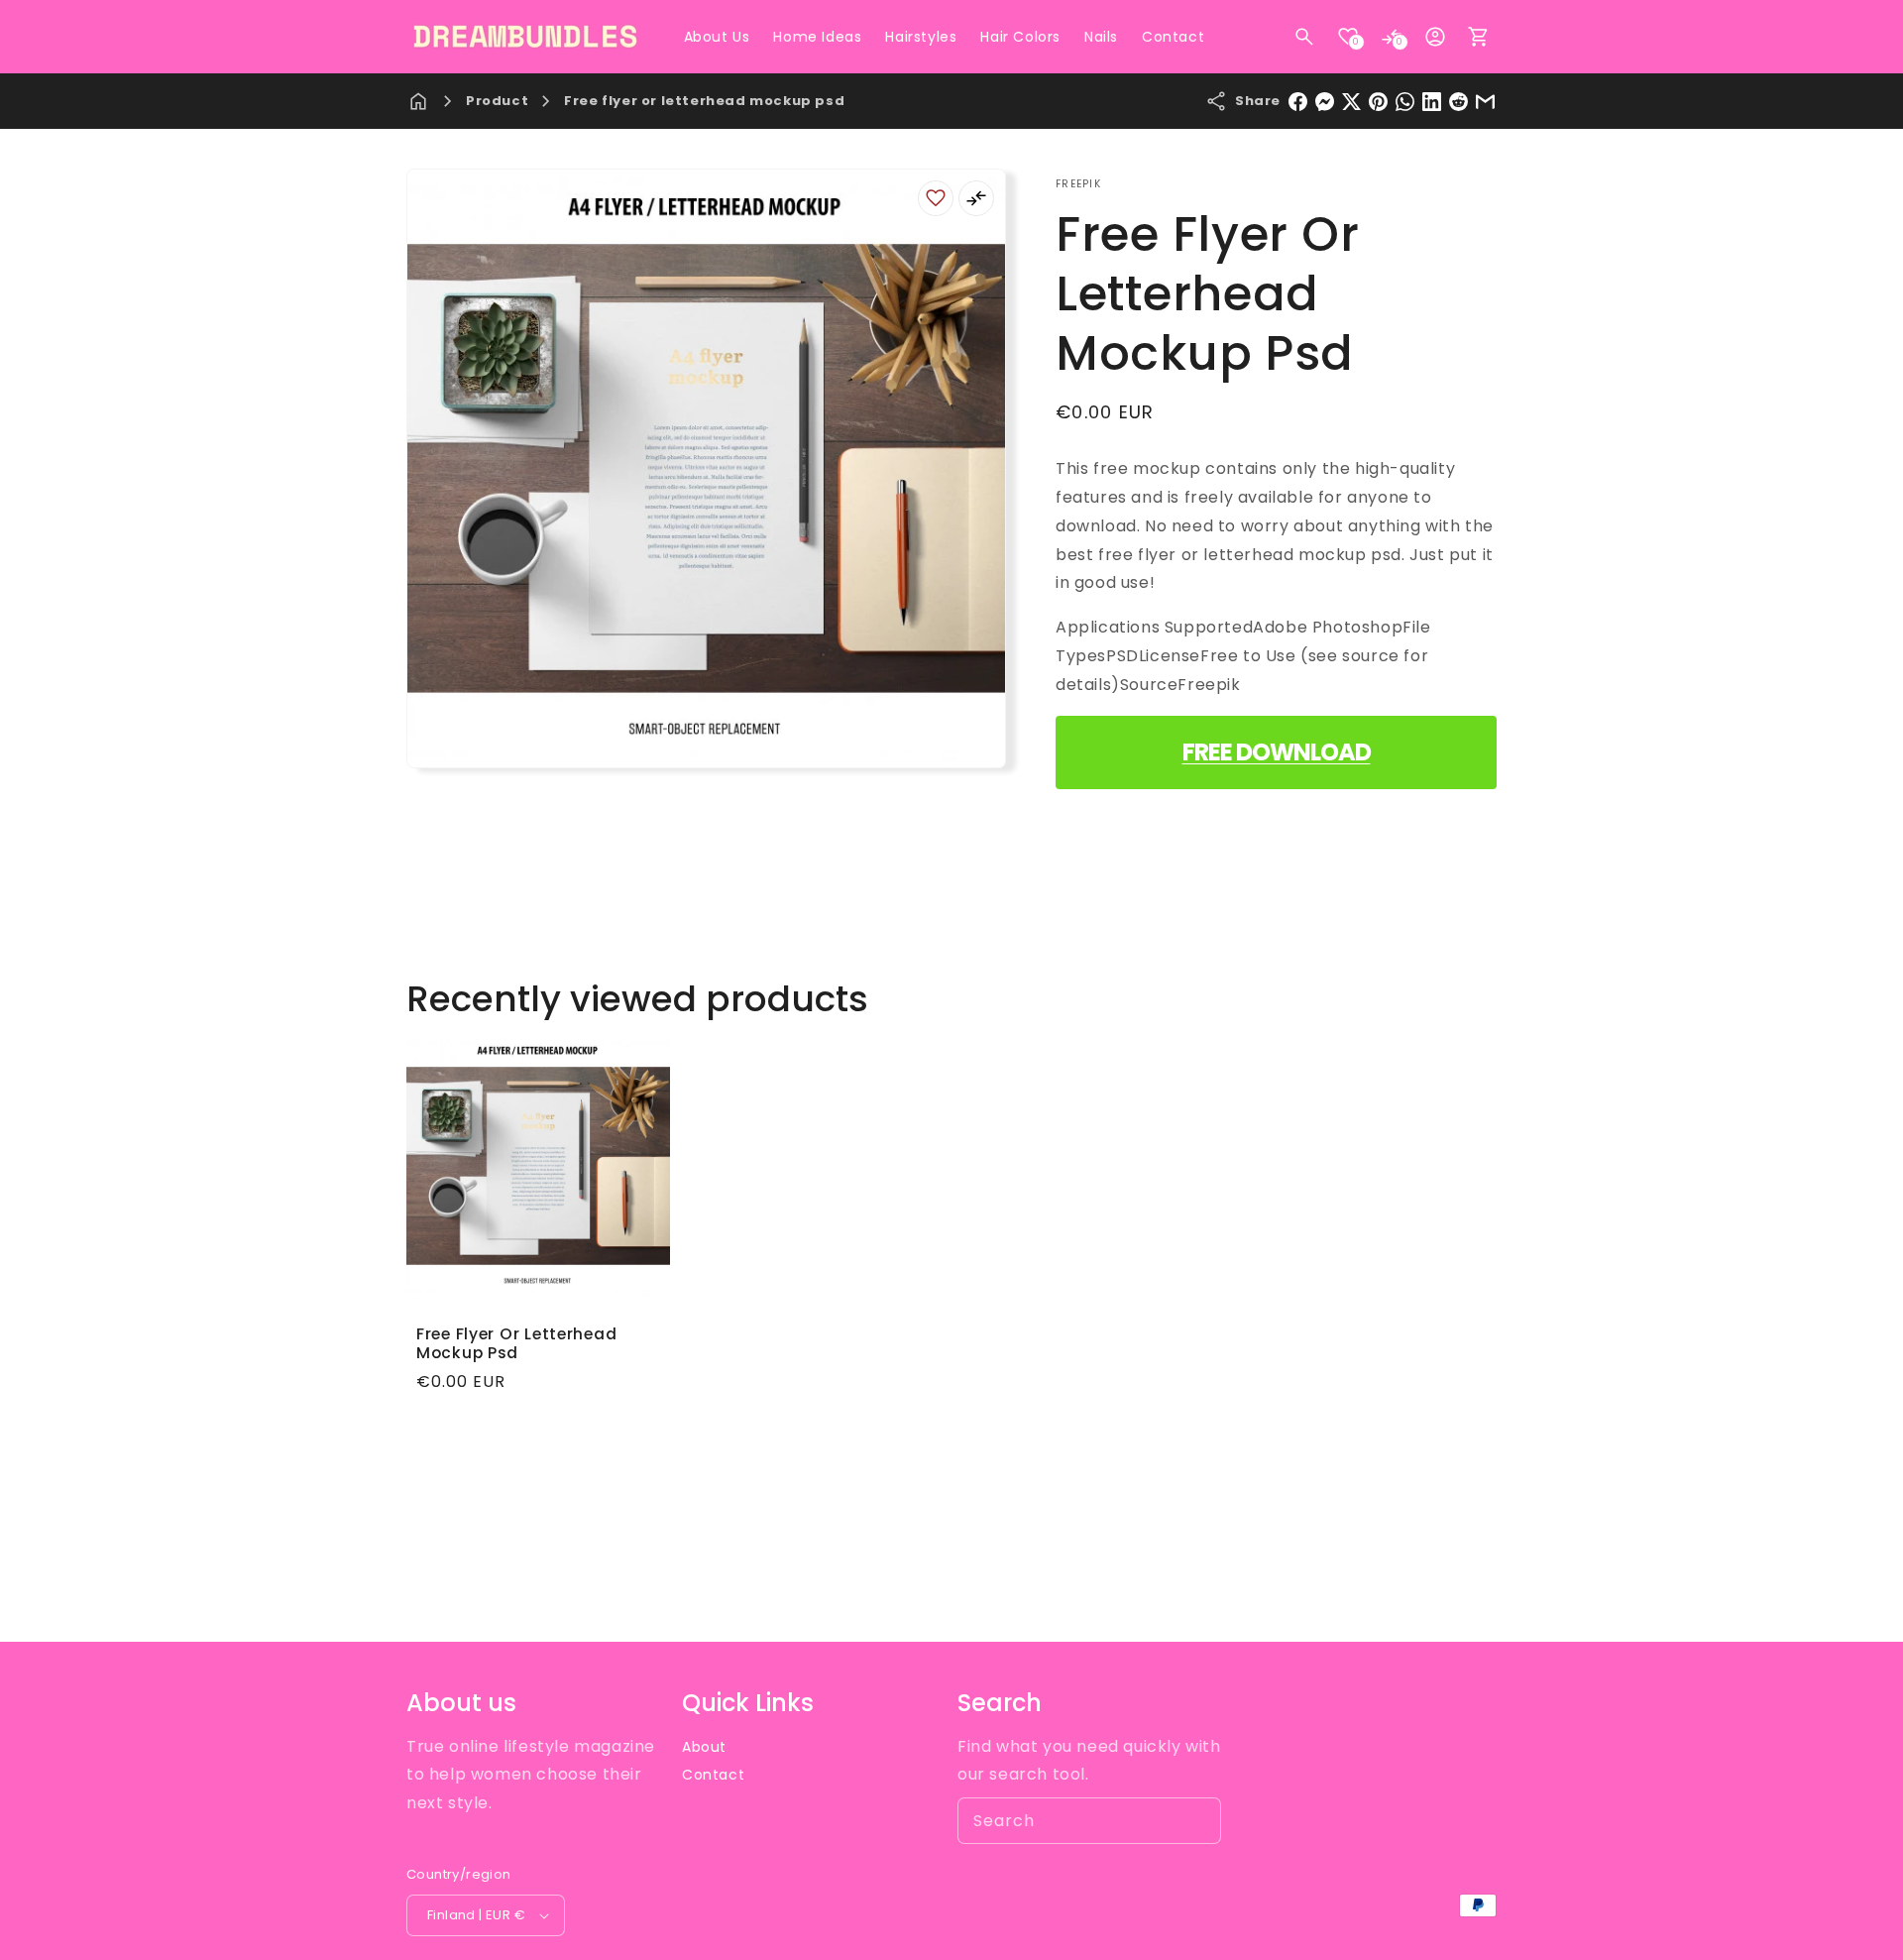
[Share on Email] (1485, 102)
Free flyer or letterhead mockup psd (704, 101)
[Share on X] (1351, 102)
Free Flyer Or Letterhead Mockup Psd (516, 1344)
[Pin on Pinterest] (1378, 102)
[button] (1304, 37)
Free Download (1277, 752)
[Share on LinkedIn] (1432, 102)
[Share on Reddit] (1458, 102)
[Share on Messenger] (1325, 102)
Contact (713, 1775)
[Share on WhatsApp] (1405, 102)
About (704, 1747)
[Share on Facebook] (1298, 102)
